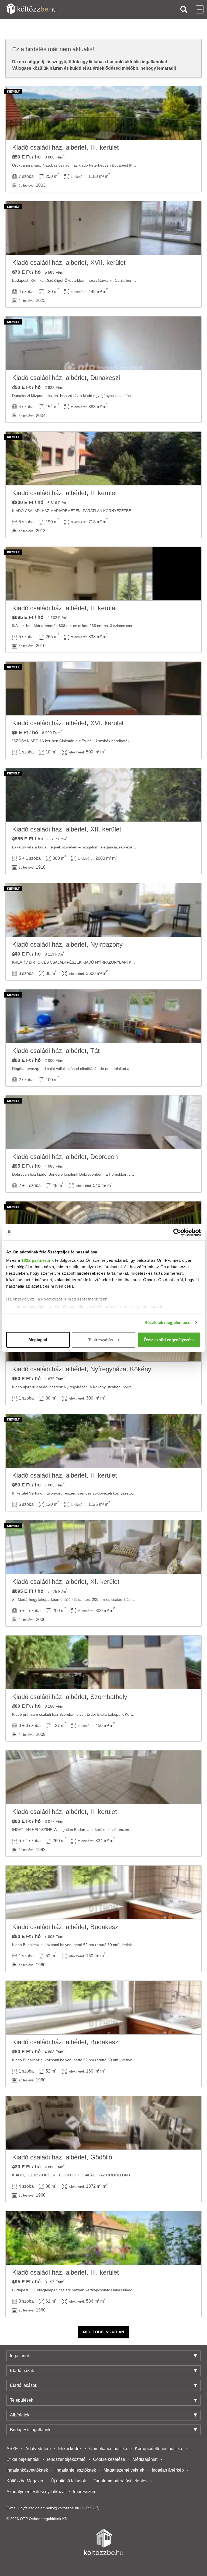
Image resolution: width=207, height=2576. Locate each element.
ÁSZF (12, 2449)
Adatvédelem (38, 2449)
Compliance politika (108, 2449)
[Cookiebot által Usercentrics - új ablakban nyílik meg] (177, 1232)
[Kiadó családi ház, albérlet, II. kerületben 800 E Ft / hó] (103, 1777)
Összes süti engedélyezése (169, 1340)
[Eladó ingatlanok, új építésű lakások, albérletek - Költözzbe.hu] (103, 2542)
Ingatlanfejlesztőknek (76, 2470)
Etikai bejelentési (23, 2459)
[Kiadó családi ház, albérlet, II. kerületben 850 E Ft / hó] (103, 1441)
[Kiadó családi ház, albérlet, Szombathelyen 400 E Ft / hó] (103, 1662)
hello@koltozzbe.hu (63, 2508)
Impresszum (85, 2492)
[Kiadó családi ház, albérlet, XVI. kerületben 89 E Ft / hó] (103, 689)
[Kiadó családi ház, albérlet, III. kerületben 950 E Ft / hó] (103, 113)
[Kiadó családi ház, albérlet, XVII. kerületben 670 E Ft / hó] (103, 228)
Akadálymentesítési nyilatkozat (36, 2492)
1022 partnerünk (38, 1260)
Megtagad (38, 1340)
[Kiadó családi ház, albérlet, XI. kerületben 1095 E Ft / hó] (103, 1547)
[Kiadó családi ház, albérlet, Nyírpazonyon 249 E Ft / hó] (103, 910)
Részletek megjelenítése (167, 1322)
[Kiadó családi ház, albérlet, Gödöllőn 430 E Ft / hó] (103, 2123)
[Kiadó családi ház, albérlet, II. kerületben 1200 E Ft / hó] (103, 459)
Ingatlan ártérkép (168, 2470)
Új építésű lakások (68, 2481)
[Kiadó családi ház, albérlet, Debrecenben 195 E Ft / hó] (103, 1122)
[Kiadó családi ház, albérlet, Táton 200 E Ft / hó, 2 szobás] (103, 1016)
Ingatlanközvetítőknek (27, 2470)
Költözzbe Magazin (25, 2481)
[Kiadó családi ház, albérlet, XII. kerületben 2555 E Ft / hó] (103, 795)
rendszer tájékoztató (66, 2459)
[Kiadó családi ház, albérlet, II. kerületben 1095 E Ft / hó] (103, 574)
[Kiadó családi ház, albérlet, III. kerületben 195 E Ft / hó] (103, 2238)
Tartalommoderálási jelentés (120, 2481)
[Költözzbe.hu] (31, 9)
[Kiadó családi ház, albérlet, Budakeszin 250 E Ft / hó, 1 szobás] (103, 1893)
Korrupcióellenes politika (158, 2449)
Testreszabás (101, 1340)
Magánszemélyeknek (124, 2470)
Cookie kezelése (109, 2459)
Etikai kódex (70, 2449)
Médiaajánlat (145, 2459)
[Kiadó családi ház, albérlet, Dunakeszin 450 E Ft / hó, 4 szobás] (103, 343)
